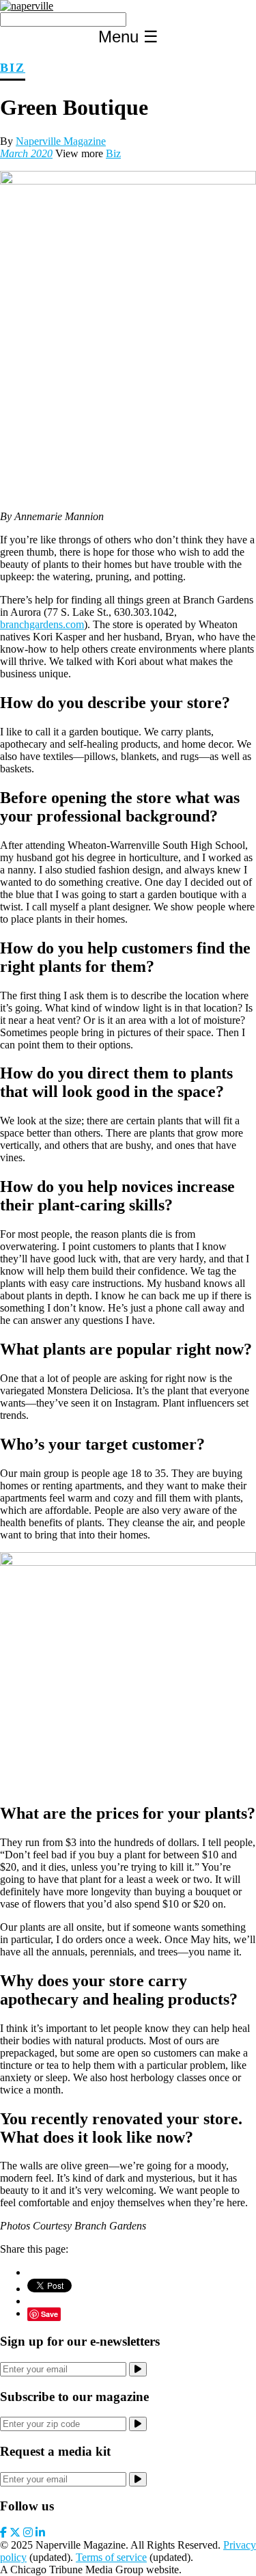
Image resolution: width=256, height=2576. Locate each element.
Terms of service (111, 2557)
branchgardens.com (42, 624)
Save (49, 2314)
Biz (13, 68)
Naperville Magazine (61, 141)
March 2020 (26, 153)
